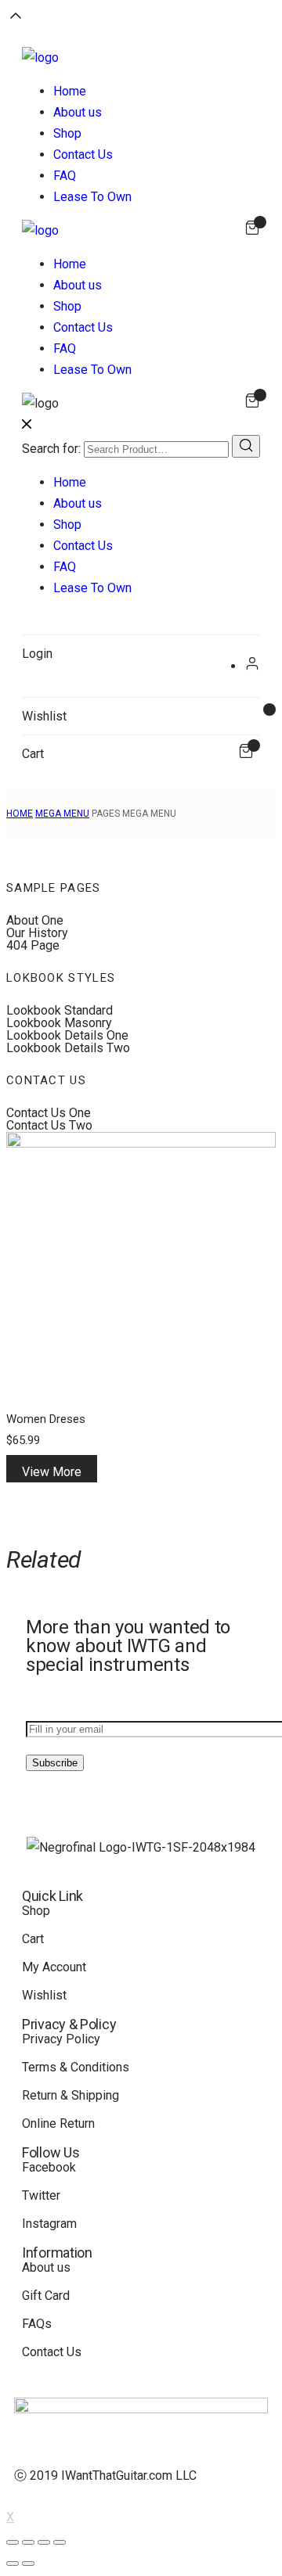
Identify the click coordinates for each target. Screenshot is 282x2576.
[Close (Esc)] (13, 2542)
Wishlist (44, 1995)
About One (35, 920)
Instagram (49, 2224)
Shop (67, 133)
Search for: (51, 449)
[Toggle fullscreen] (44, 2542)
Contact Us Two (49, 1125)
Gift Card (46, 2296)
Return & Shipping (70, 2095)
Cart (33, 1939)
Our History (37, 933)
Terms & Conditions (76, 2067)
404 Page (33, 945)
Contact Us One (49, 1113)
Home (70, 91)
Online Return (58, 2123)
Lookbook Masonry (59, 1023)
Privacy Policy (61, 2039)
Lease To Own (92, 197)
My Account (54, 1967)
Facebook (49, 2167)
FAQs (37, 2324)
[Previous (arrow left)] (13, 2563)
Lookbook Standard (60, 1010)
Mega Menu (62, 814)
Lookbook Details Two (68, 1048)
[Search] (246, 446)
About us (78, 112)
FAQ (65, 176)
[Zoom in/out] (60, 2542)
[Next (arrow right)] (28, 2563)
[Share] (28, 2542)
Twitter (41, 2195)
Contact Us (83, 154)
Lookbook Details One (67, 1035)
